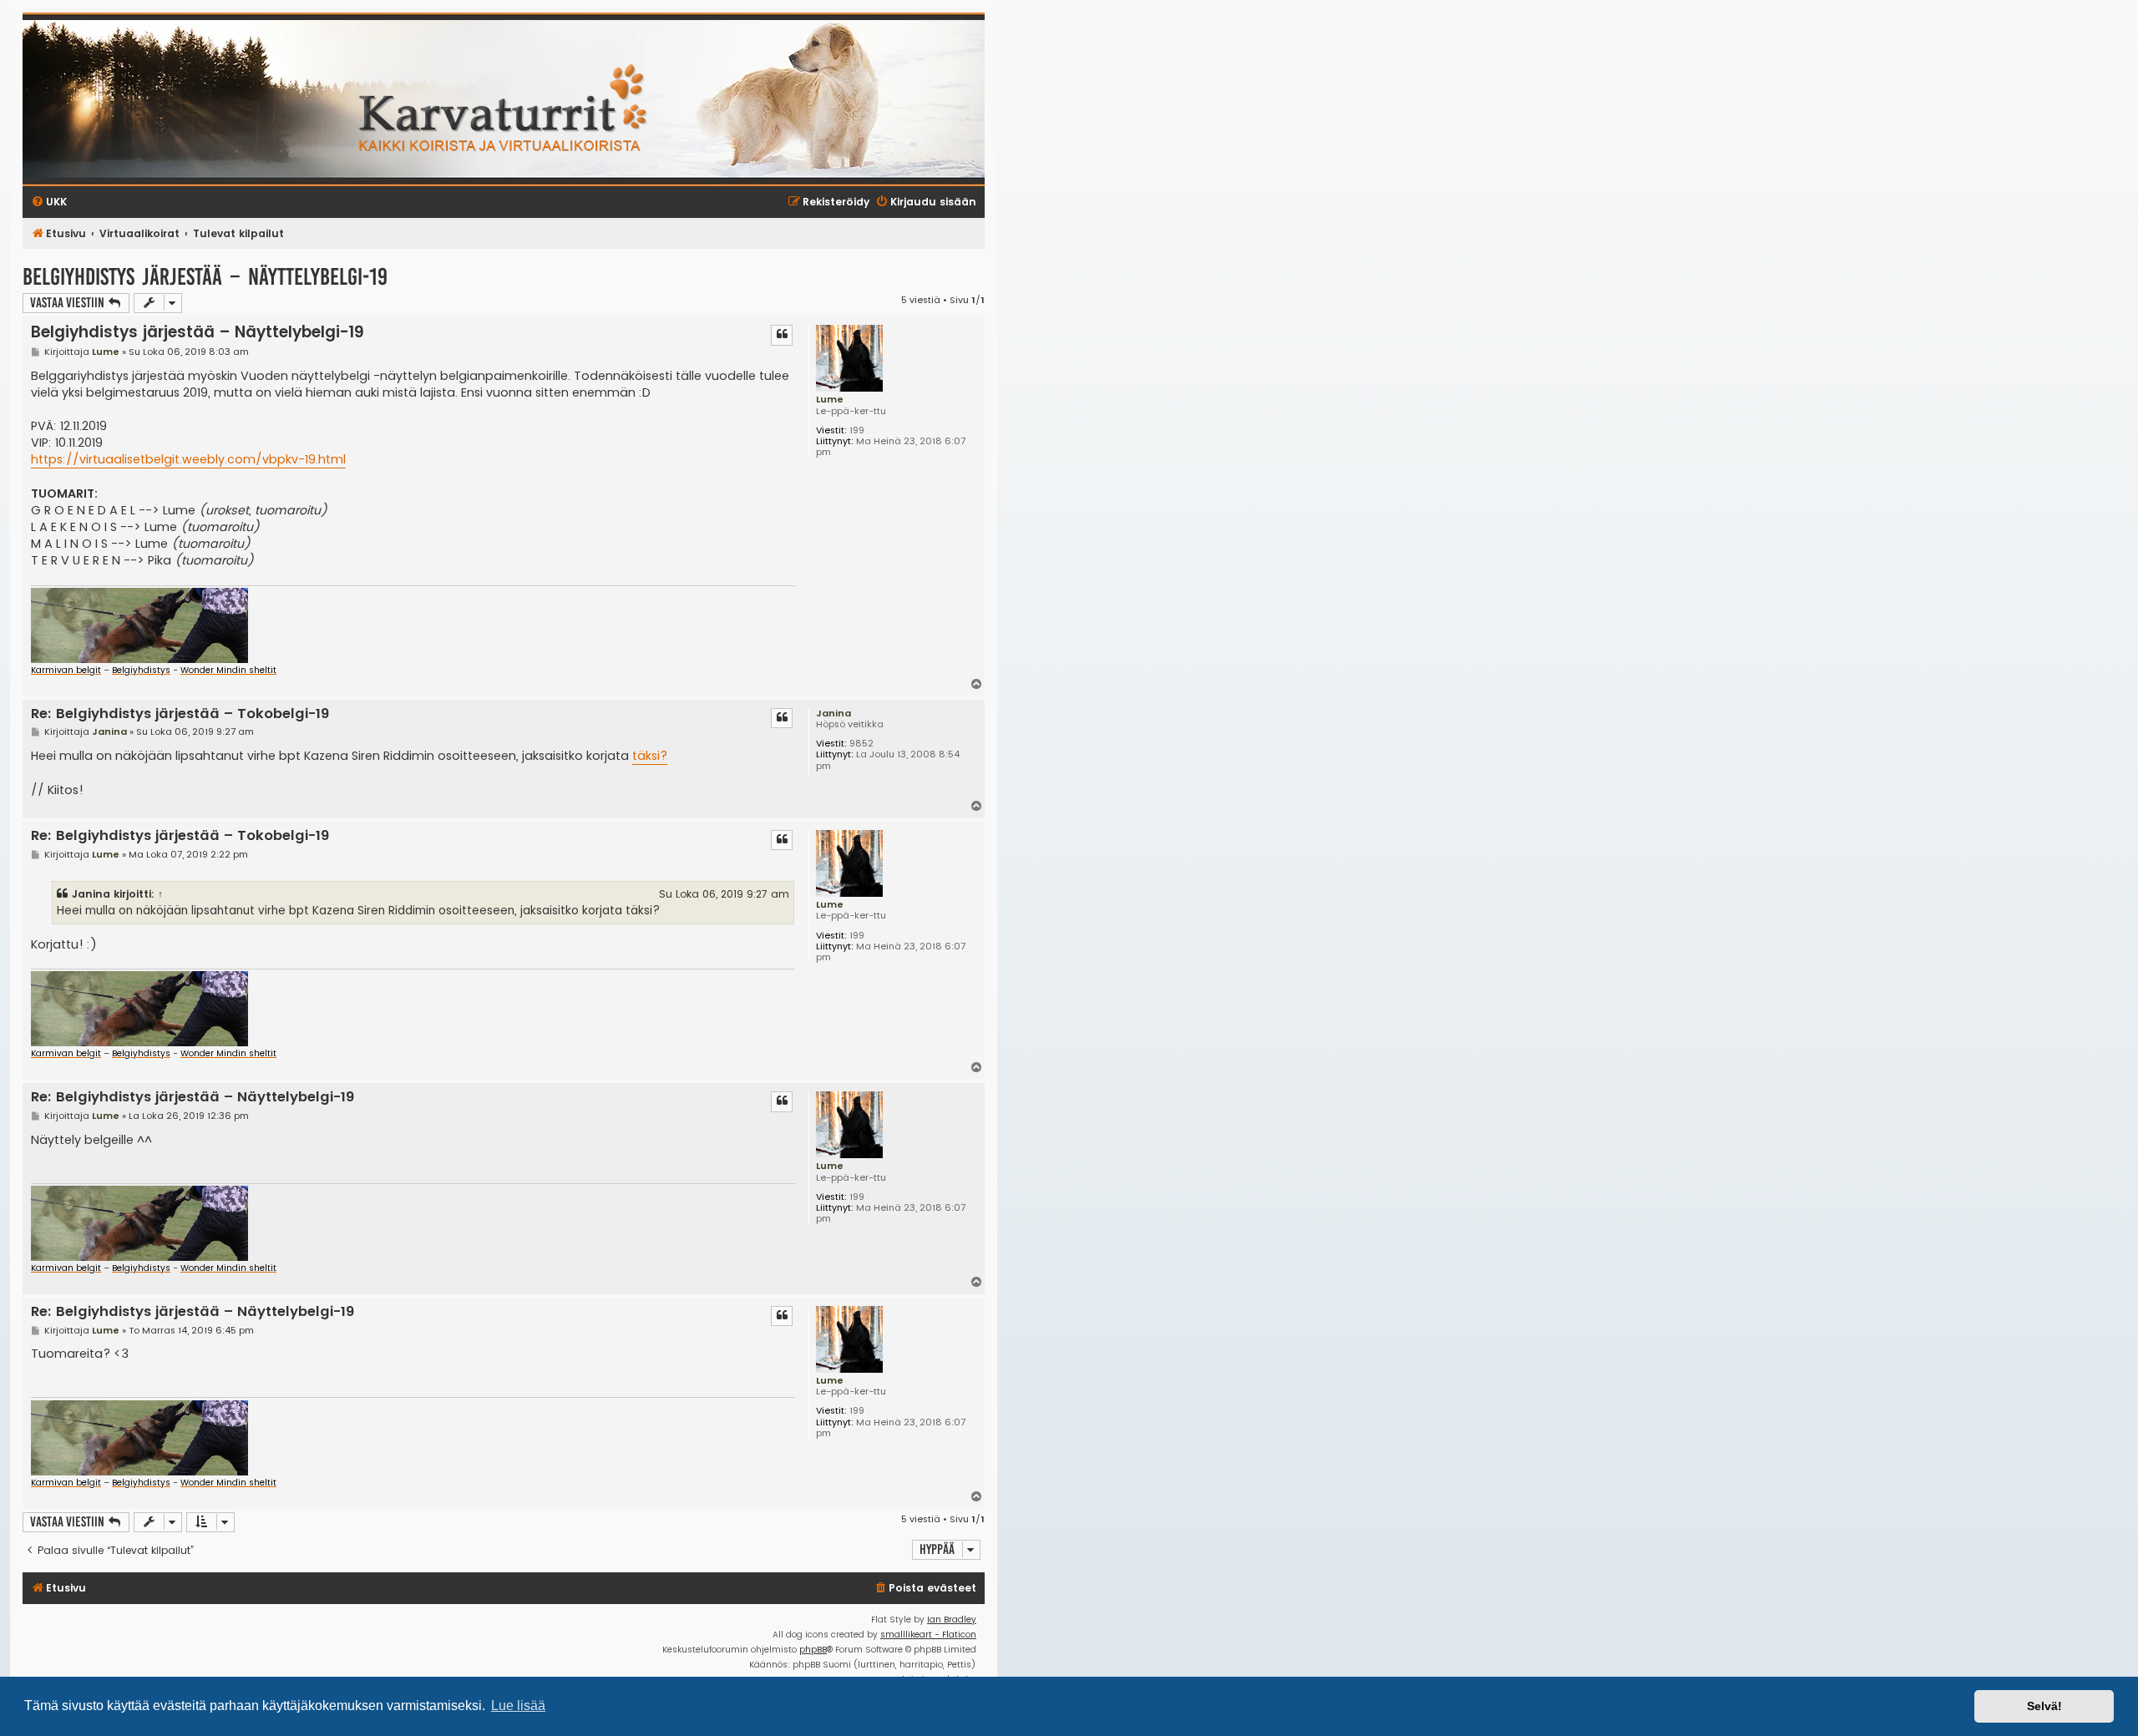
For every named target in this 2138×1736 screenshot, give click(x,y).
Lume (830, 399)
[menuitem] (925, 1589)
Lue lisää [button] (518, 1706)
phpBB (813, 1650)
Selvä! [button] (2044, 1706)
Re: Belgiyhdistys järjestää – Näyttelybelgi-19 (193, 1098)
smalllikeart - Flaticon (928, 1635)
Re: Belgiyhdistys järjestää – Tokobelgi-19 (180, 714)
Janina (833, 713)
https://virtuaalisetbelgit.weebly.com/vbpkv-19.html (188, 459)
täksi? (650, 756)
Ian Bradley (952, 1620)
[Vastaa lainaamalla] (782, 335)
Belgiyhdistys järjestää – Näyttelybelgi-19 (205, 277)
